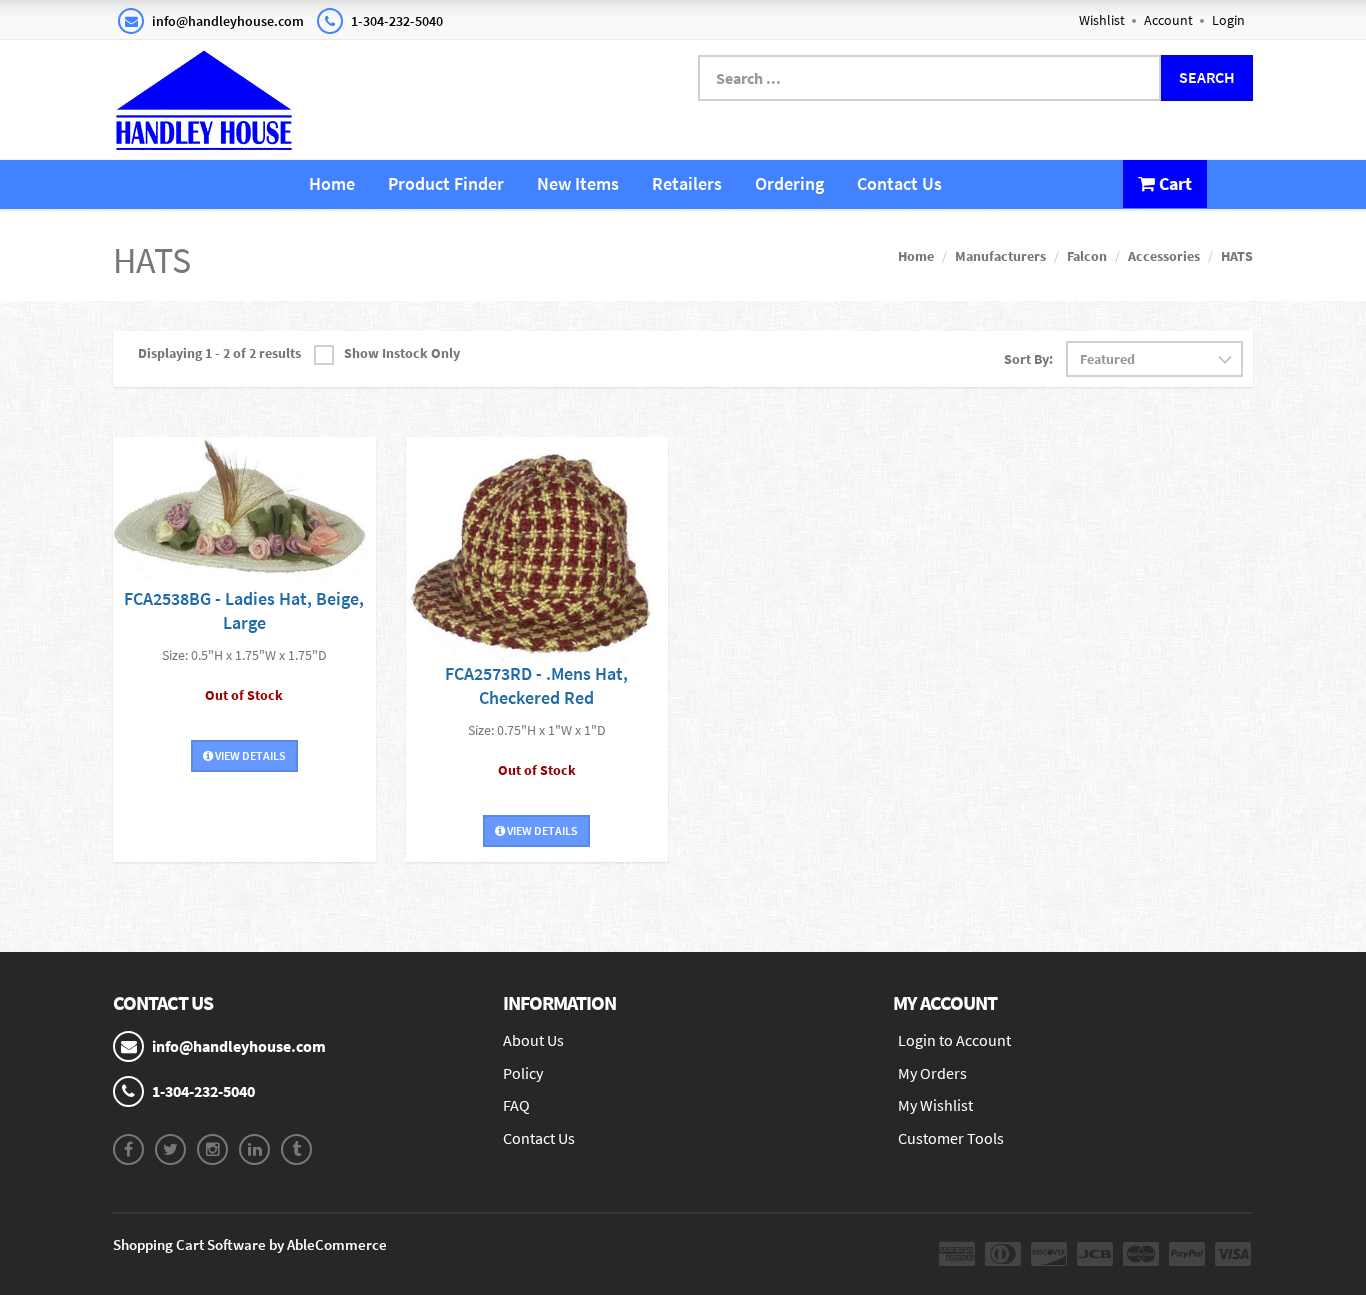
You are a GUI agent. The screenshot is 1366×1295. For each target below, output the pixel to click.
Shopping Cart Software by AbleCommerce (250, 1244)
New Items (578, 183)
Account (1168, 20)
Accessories (1164, 256)
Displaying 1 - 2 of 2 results (219, 353)
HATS (1237, 256)
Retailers (687, 183)
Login (1228, 20)
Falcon (1087, 256)
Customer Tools (951, 1138)
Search (1207, 77)
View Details (249, 755)
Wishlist (1102, 20)
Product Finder (446, 183)
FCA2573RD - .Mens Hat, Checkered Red (536, 685)
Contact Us (899, 183)
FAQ (516, 1105)
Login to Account (954, 1040)
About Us (533, 1040)
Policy (523, 1073)
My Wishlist (935, 1105)
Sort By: (1028, 359)
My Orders (932, 1073)
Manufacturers (1000, 256)
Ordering (789, 183)
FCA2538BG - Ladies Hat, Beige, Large (244, 610)
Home (332, 183)
